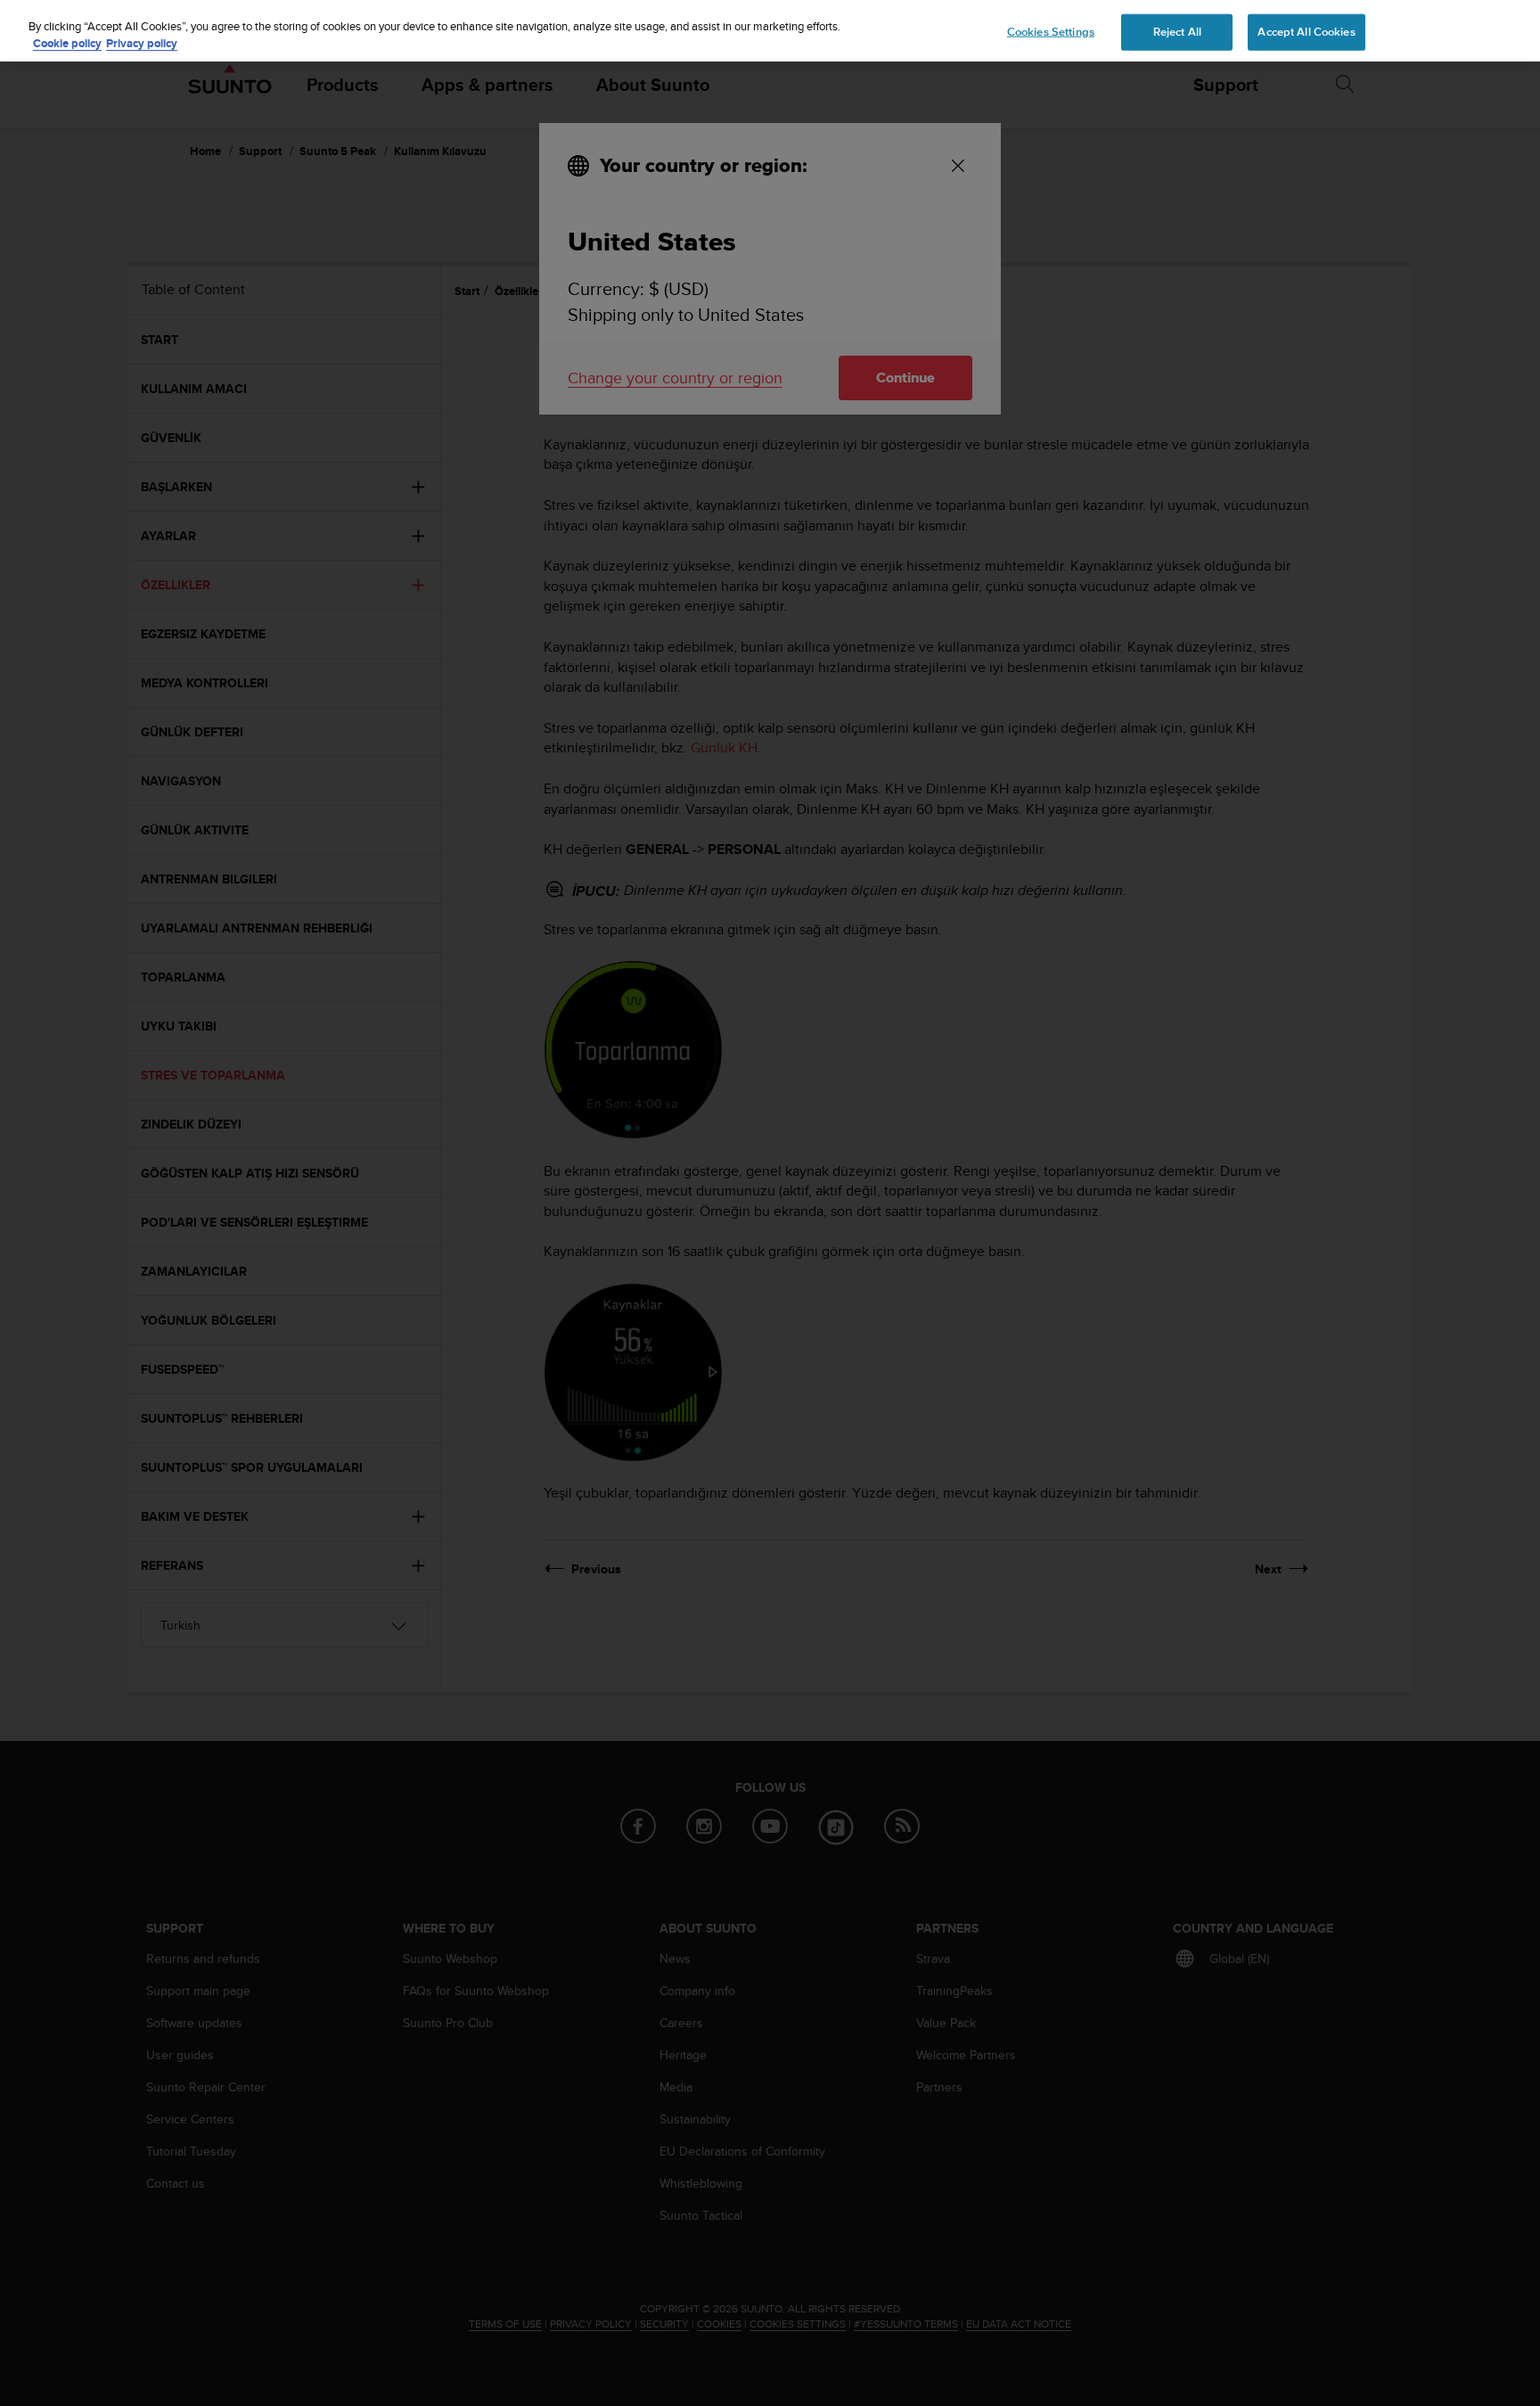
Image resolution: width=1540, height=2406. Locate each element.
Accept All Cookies (1306, 31)
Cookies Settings (1051, 31)
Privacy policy (142, 44)
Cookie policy (67, 44)
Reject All (1177, 31)
